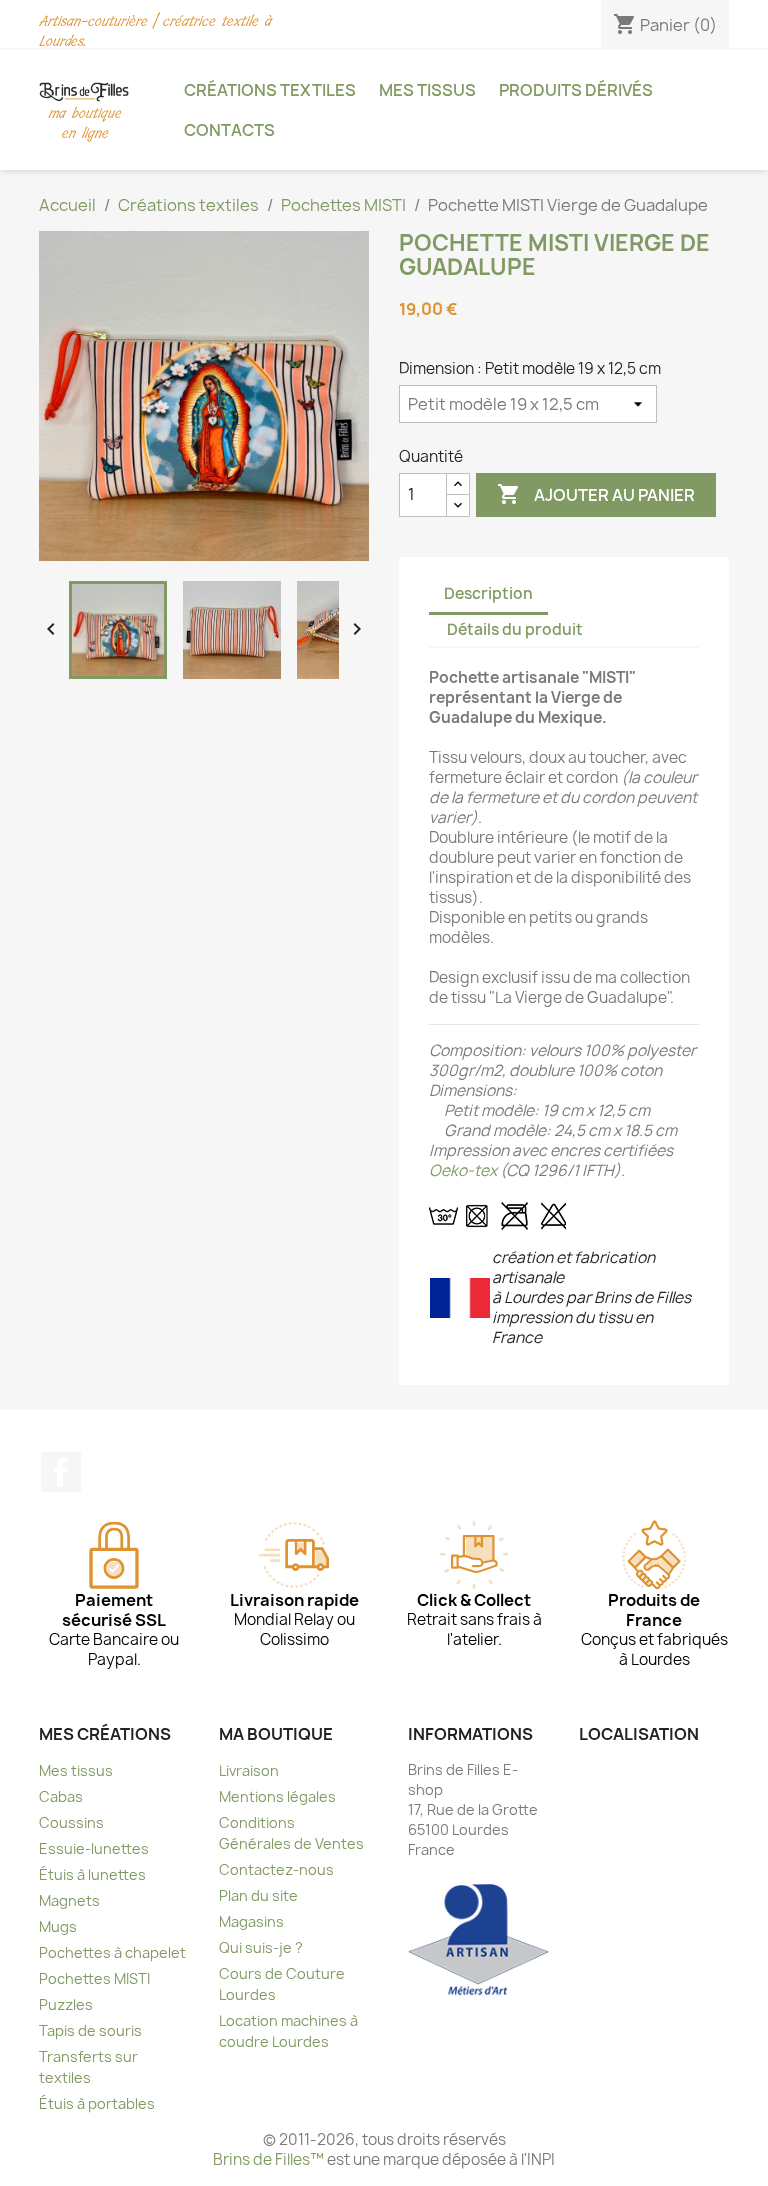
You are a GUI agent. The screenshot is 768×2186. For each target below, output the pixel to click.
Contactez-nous (276, 1869)
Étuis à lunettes (92, 1874)
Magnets (69, 1900)
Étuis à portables (97, 2103)
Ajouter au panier (596, 494)
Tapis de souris (90, 2030)
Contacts (229, 130)
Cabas (61, 1796)
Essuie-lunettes (94, 1848)
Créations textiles (270, 90)
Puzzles (66, 2004)
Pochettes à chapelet (112, 1952)
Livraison (249, 1770)
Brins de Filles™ (268, 2159)
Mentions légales (277, 1796)
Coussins (71, 1822)
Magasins (251, 1921)
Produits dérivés (576, 90)
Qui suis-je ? (261, 1947)
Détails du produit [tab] (515, 629)
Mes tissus (427, 90)
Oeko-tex (463, 1170)
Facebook (61, 1472)
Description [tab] (488, 593)
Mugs (58, 1926)
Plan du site (258, 1895)
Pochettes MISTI (94, 1978)
